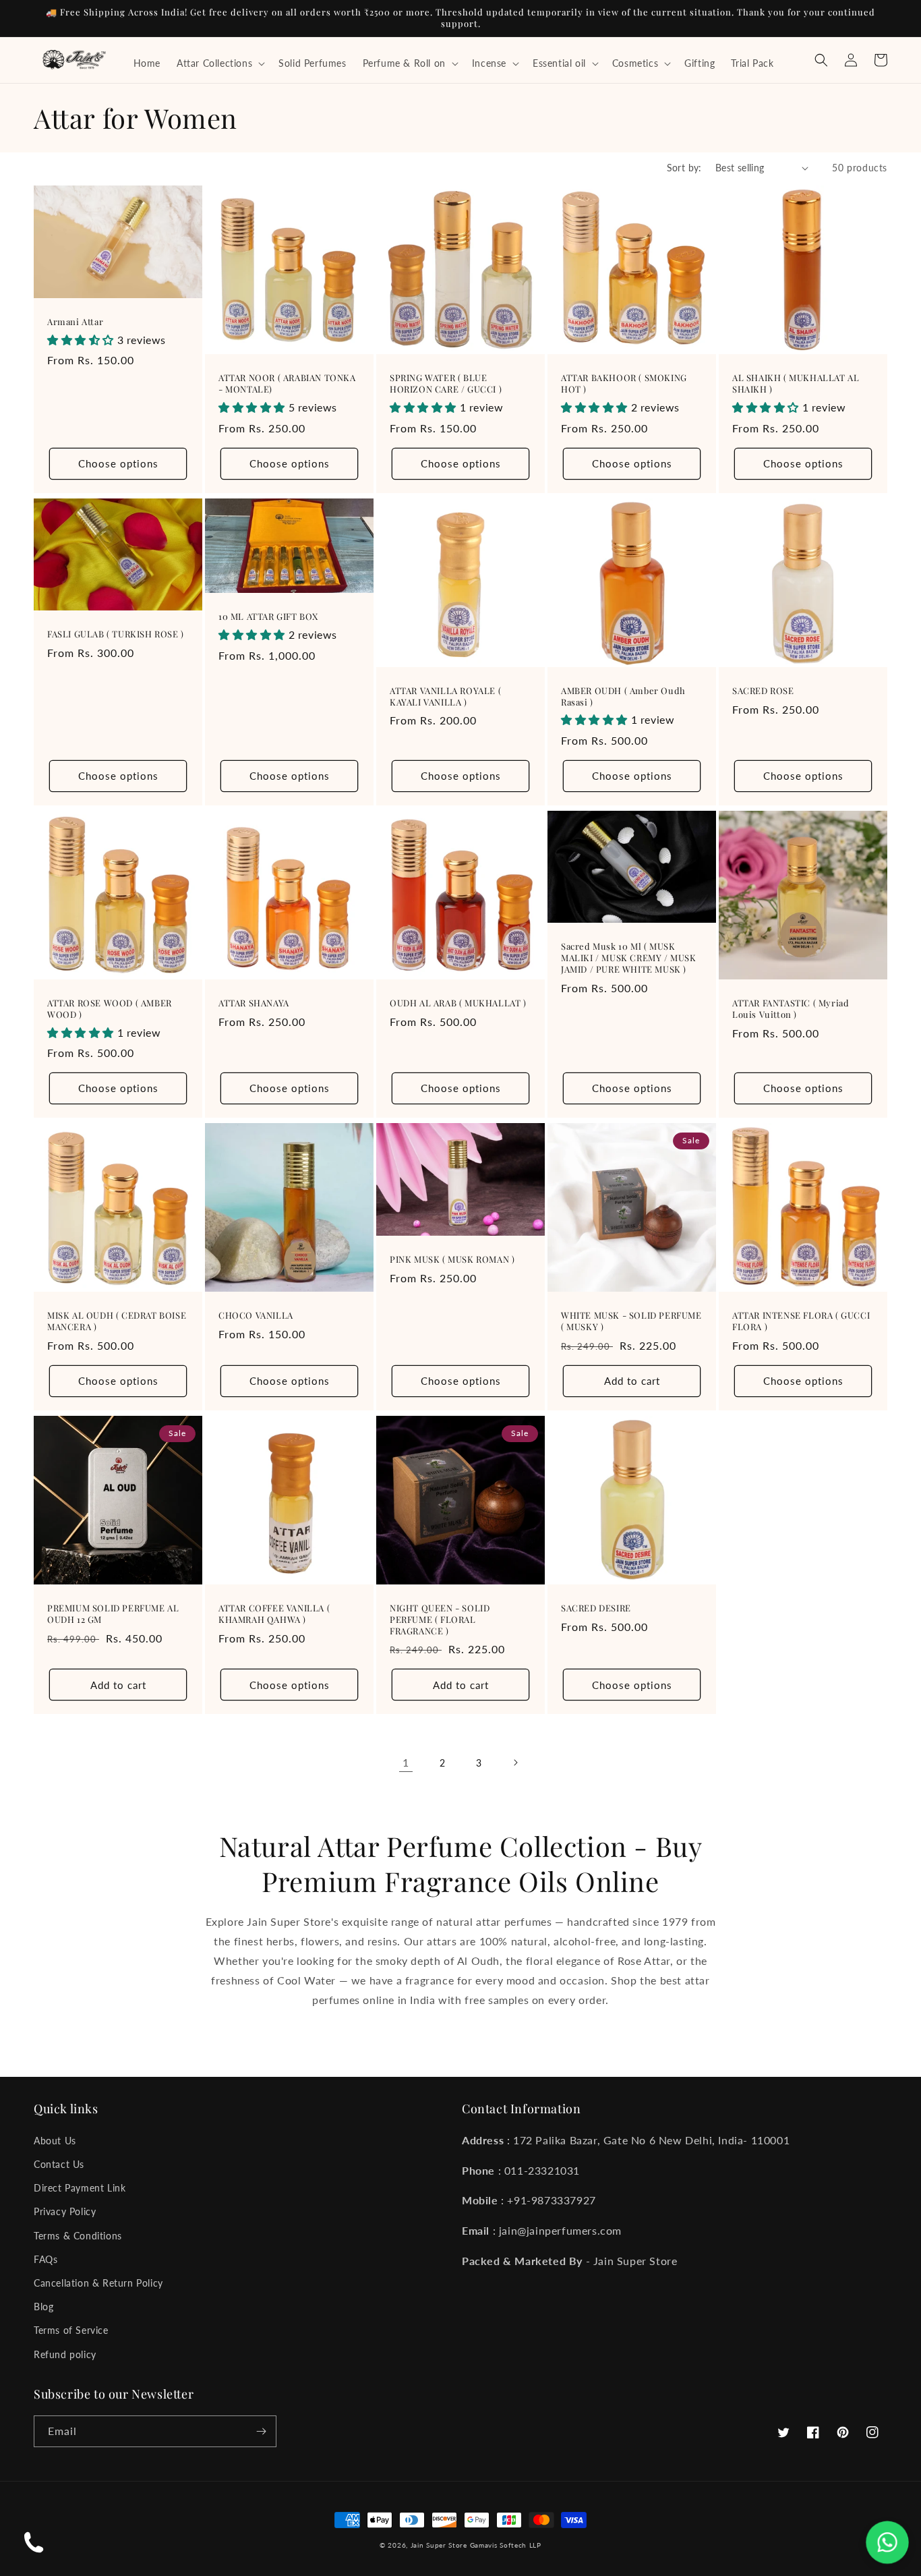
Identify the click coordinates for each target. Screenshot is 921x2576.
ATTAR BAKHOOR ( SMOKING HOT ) (624, 383)
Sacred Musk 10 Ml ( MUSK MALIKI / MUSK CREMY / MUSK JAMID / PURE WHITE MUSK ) (629, 958)
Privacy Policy (65, 2211)
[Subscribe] (261, 2431)
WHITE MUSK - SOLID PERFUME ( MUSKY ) (631, 1321)
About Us (55, 2141)
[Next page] (515, 1763)
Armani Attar (75, 322)
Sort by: (684, 168)
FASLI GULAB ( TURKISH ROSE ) (116, 634)
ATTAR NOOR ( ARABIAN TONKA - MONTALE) (287, 383)
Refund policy (65, 2354)
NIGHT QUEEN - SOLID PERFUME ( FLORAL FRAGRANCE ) (440, 1620)
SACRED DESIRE (596, 1608)
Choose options (118, 463)
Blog (43, 2307)
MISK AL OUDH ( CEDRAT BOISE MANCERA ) (117, 1321)
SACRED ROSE (763, 691)
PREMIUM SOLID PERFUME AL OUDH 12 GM (113, 1614)
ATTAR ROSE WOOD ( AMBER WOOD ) (110, 1009)
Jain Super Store (439, 2545)
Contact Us (59, 2164)
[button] (219, 63)
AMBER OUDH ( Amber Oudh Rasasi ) (623, 696)
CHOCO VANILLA (256, 1315)
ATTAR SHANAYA (254, 1003)
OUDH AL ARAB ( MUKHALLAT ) (458, 1003)
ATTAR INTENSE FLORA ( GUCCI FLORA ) (801, 1321)
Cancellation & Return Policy (98, 2283)
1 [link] (406, 1762)
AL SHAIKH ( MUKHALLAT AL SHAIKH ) (796, 383)
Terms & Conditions (78, 2236)
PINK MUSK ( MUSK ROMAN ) (452, 1259)
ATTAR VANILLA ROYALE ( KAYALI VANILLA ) (445, 696)
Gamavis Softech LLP (506, 2545)
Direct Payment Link (80, 2188)
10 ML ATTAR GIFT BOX (268, 617)
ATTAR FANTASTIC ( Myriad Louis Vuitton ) (791, 1009)
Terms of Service (71, 2330)
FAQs (46, 2259)
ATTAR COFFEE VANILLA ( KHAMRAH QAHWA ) (274, 1614)
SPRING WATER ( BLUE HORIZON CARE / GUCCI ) (446, 383)
